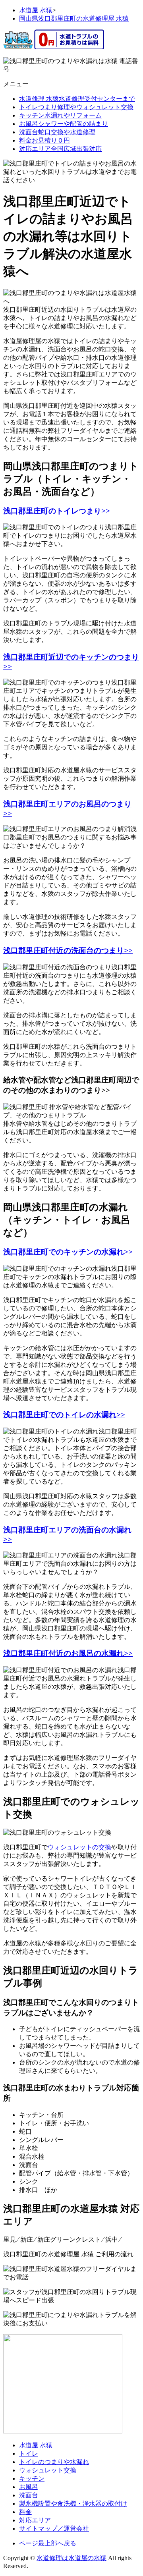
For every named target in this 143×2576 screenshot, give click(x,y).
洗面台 (29, 2495)
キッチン (32, 2479)
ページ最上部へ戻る (48, 2543)
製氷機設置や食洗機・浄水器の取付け (73, 2504)
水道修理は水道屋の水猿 (71, 2558)
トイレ (29, 2453)
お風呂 (29, 2487)
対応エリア (35, 2520)
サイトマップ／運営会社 (54, 2529)
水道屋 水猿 (36, 2445)
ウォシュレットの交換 (79, 1847)
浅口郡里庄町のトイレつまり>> (57, 511)
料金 (25, 2512)
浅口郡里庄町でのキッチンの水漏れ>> (68, 1252)
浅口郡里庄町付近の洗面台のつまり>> (68, 950)
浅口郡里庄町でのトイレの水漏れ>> (64, 1415)
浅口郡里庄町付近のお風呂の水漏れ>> (68, 1653)
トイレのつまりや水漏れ (54, 2462)
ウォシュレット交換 (48, 2470)
